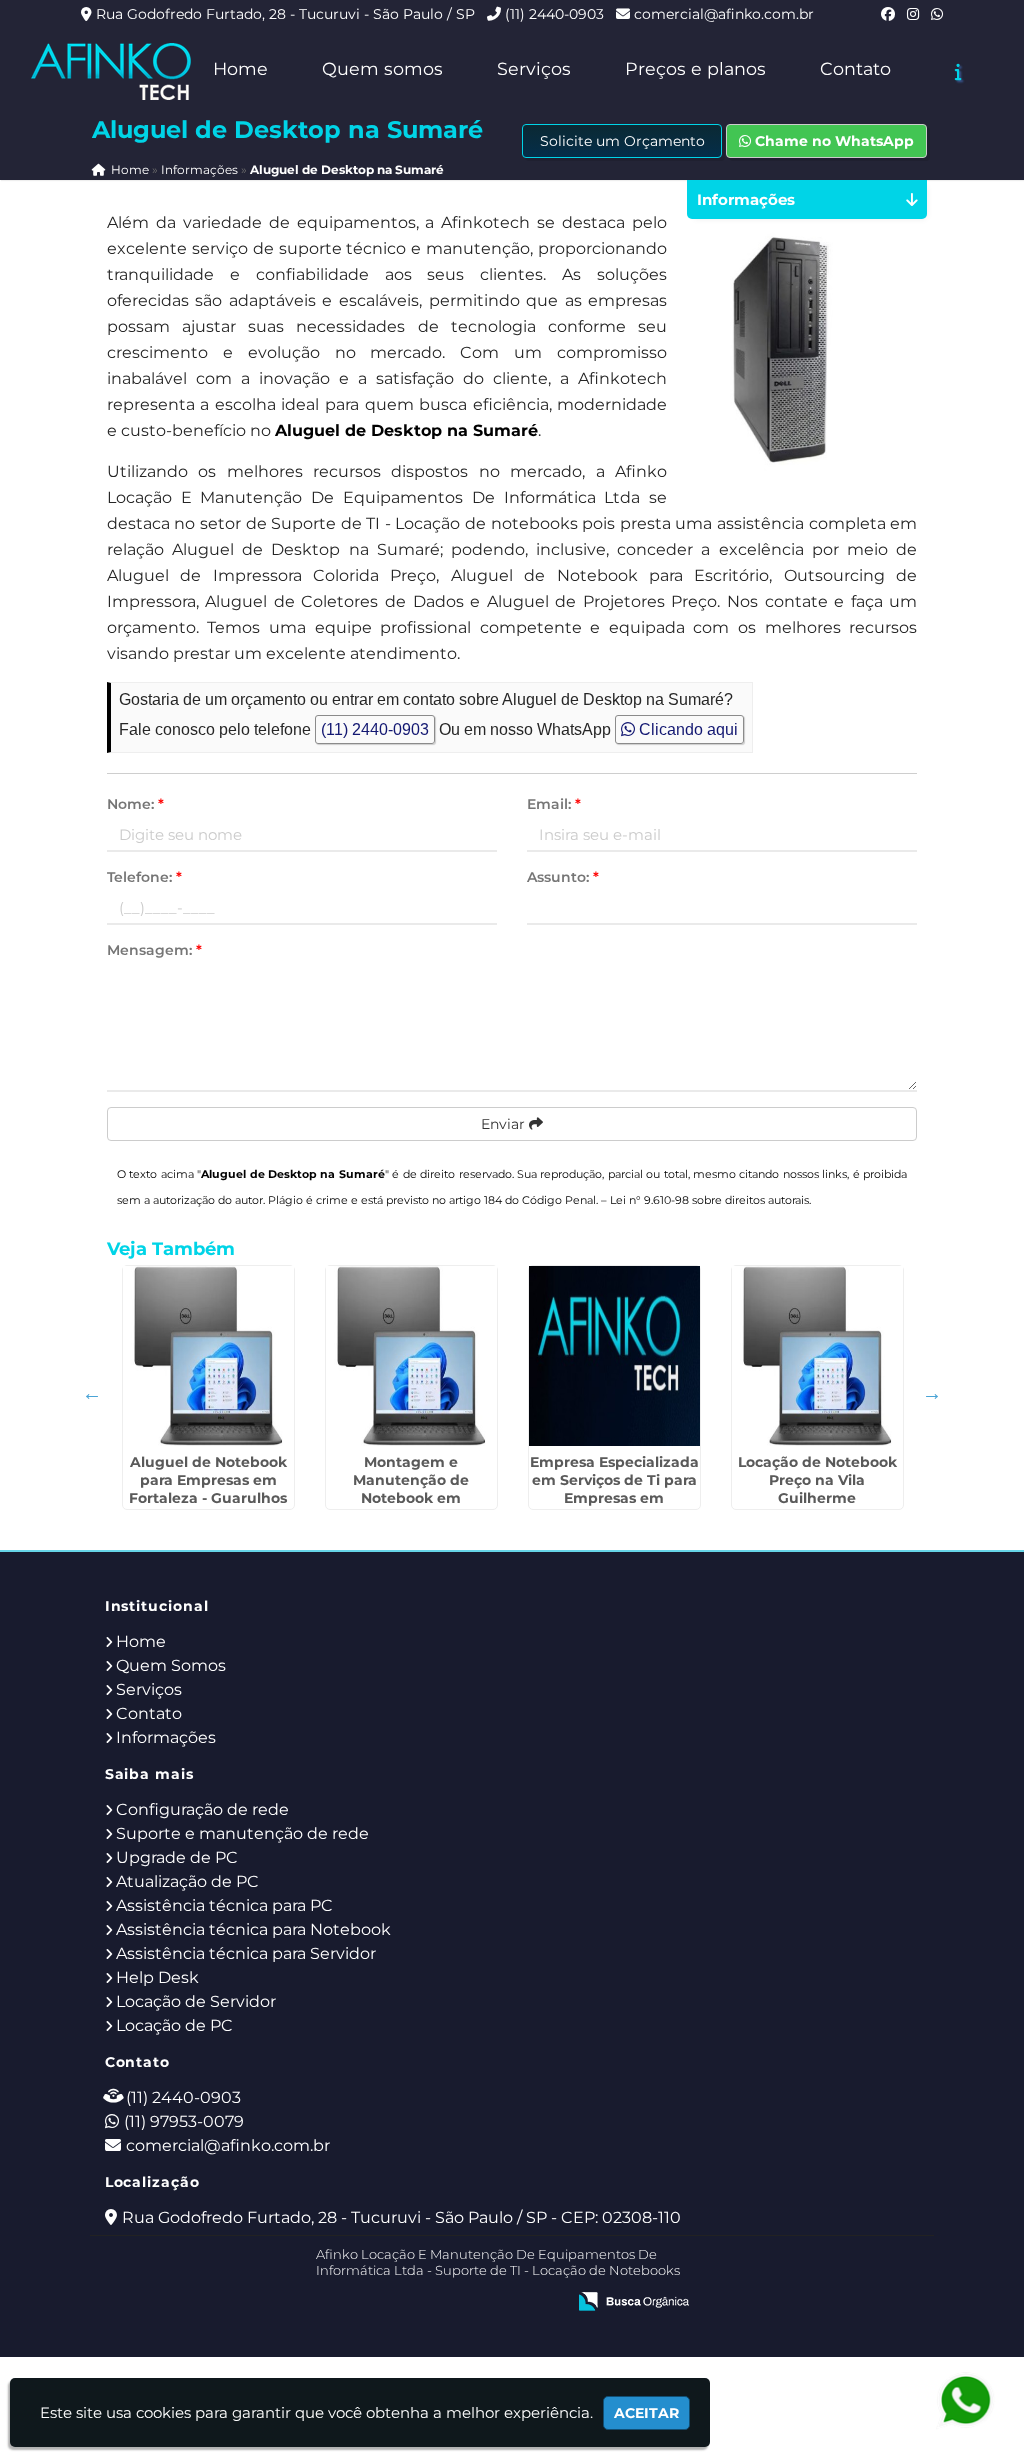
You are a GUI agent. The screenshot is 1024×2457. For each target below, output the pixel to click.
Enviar (505, 1124)
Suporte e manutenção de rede (242, 1833)
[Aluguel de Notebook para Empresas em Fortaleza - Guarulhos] (208, 1356)
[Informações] (958, 72)
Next (932, 1393)
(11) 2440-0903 (554, 14)
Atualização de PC (187, 1881)
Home (240, 68)
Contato (855, 68)
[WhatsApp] (937, 14)
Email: (554, 804)
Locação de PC (174, 2025)
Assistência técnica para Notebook (253, 1929)
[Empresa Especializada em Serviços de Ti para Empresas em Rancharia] (614, 1356)
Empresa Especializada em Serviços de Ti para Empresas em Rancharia (614, 1489)
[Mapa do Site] (351, 2303)
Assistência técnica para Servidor (246, 1953)
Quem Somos (171, 1665)
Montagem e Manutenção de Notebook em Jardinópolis (411, 1489)
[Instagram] (913, 14)
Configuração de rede (202, 1809)
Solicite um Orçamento (622, 141)
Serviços (534, 68)
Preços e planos (695, 68)
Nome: (135, 804)
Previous (92, 1393)
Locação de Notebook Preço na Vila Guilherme (817, 1480)
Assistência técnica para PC (224, 1905)
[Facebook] (888, 14)
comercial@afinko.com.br (724, 14)
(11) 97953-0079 (184, 2121)
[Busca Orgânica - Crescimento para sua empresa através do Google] (633, 2299)
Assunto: (563, 877)
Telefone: (144, 877)
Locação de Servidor (196, 2001)
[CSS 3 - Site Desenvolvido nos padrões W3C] (472, 2303)
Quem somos (382, 68)
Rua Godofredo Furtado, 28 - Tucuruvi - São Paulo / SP (285, 14)
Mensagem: (154, 950)
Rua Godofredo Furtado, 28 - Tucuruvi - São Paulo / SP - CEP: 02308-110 (401, 2217)
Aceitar (646, 2413)
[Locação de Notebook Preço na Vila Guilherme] (817, 1356)
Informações (166, 1737)
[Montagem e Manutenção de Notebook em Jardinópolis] (411, 1356)
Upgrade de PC (177, 1857)
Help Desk (157, 1977)
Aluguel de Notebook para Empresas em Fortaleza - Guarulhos (208, 1480)
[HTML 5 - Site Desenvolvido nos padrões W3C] (403, 2303)
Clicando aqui (686, 729)
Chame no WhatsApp (832, 141)
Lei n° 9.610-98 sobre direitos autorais (709, 1200)
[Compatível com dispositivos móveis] (541, 2303)
